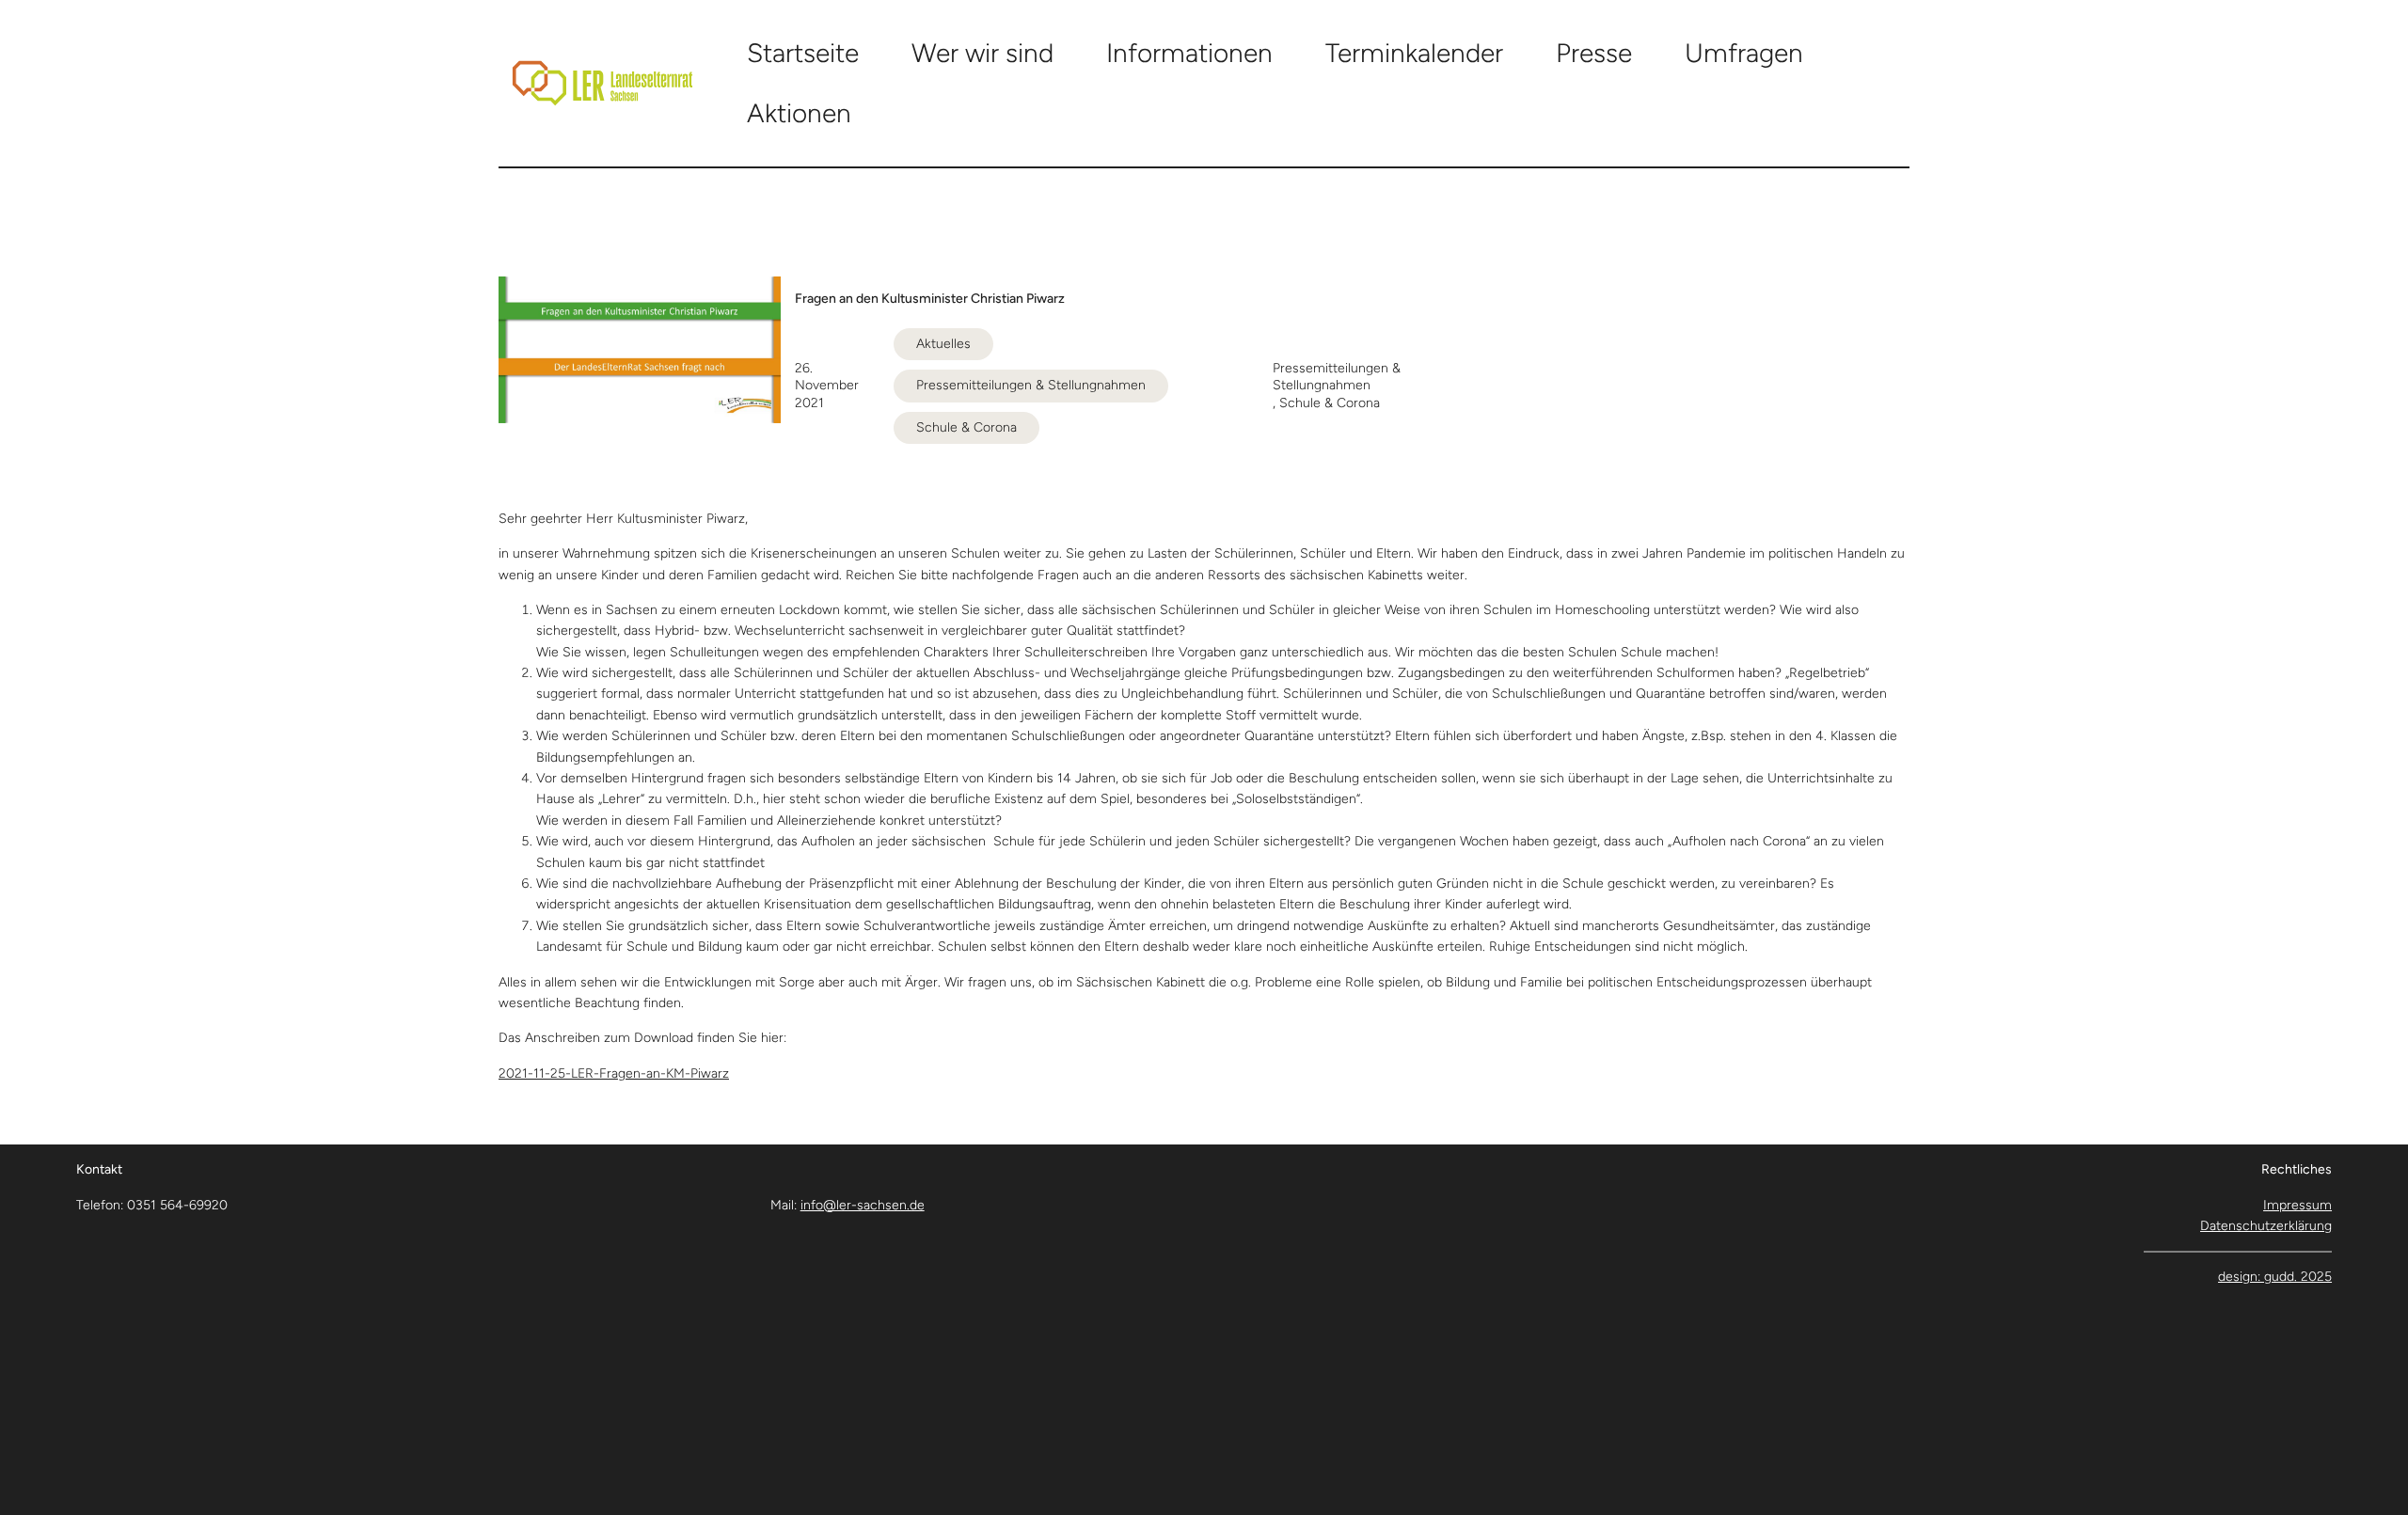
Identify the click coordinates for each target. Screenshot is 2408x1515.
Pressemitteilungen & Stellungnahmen (1031, 385)
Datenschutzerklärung (2266, 1226)
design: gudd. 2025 (2275, 1277)
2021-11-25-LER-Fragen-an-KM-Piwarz (614, 1073)
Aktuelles (943, 344)
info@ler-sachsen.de (863, 1205)
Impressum (2297, 1205)
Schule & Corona (966, 427)
